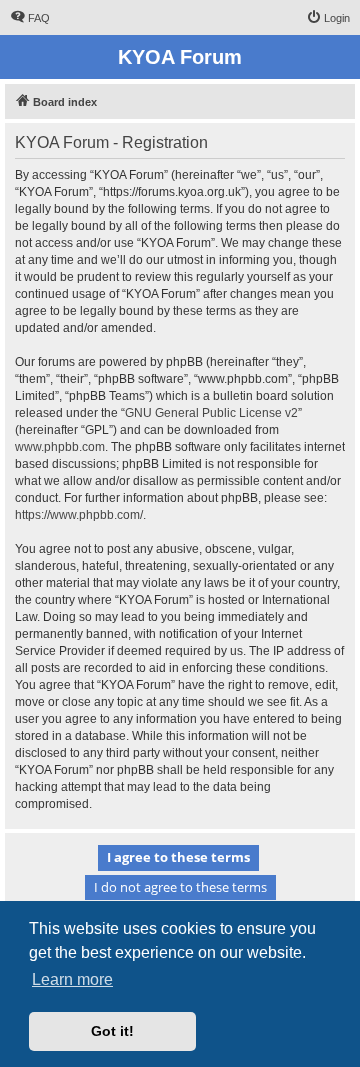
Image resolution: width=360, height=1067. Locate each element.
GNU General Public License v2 (211, 413)
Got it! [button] (112, 1031)
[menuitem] (30, 18)
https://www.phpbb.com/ (79, 515)
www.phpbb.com (60, 447)
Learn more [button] (72, 979)
